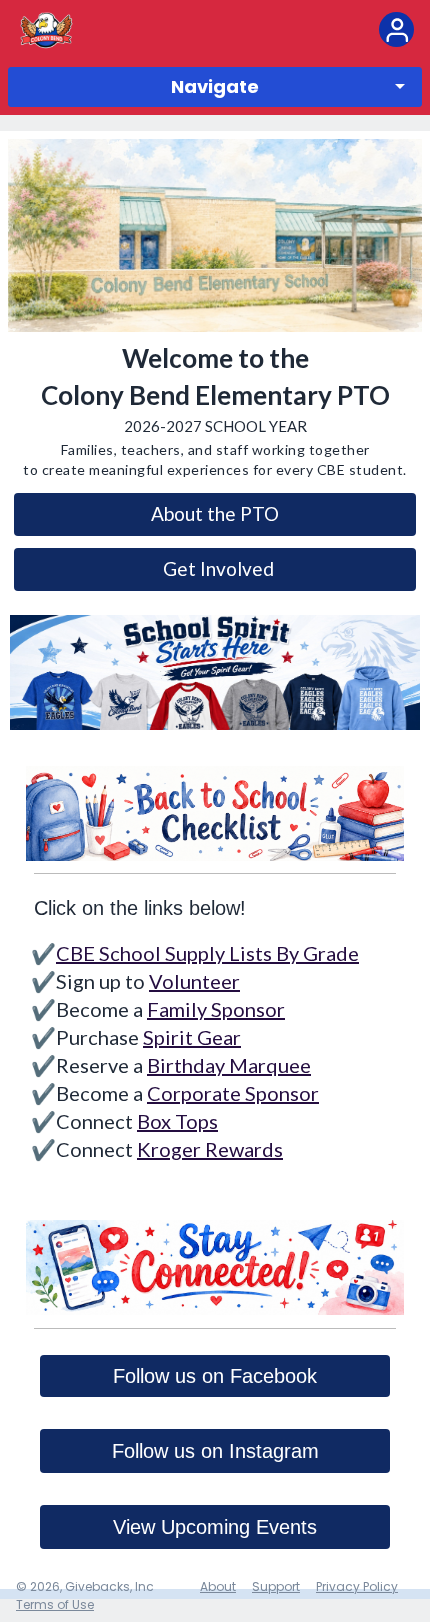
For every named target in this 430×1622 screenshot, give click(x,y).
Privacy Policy (357, 1586)
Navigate (215, 86)
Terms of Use (55, 1604)
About (218, 1586)
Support (276, 1586)
